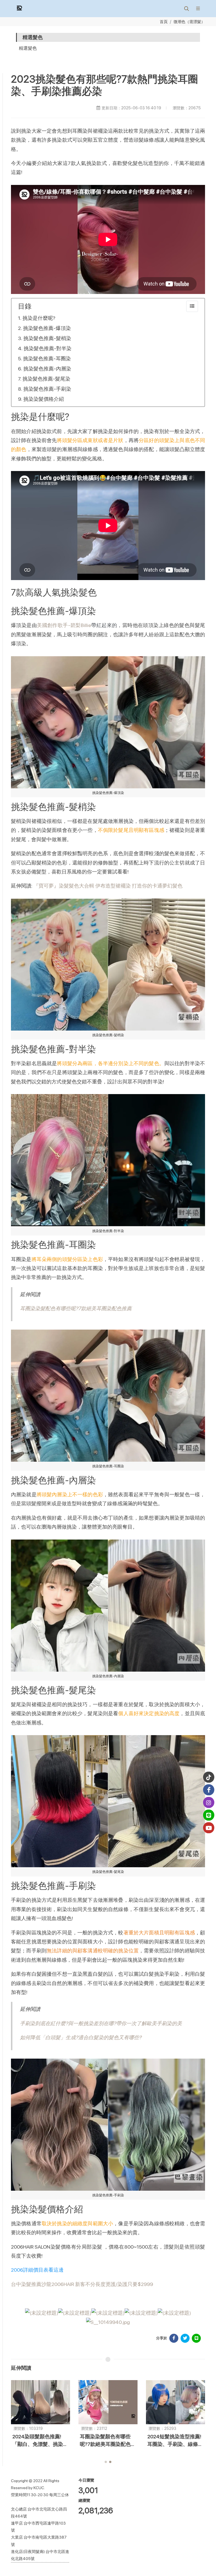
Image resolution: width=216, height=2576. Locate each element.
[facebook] (209, 1790)
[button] (186, 8)
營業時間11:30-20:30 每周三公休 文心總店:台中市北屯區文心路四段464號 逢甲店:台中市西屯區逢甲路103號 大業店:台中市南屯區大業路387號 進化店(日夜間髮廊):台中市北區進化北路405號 (40, 2527)
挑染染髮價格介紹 (44, 399)
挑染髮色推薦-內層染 (47, 369)
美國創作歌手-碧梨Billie (64, 625)
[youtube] (209, 1828)
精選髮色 (28, 48)
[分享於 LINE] (196, 2338)
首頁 (164, 21)
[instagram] (209, 1803)
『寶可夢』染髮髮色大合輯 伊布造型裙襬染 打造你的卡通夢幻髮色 (108, 886)
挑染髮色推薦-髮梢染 (47, 338)
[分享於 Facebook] (174, 2338)
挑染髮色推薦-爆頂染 (47, 328)
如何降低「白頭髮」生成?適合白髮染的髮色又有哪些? (81, 2037)
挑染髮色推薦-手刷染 (47, 389)
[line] (209, 1815)
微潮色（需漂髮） (189, 21)
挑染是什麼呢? (39, 318)
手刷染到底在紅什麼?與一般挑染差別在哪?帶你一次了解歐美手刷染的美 (101, 2023)
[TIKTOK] (209, 1777)
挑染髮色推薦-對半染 (48, 348)
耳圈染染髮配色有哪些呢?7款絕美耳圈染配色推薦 (76, 1308)
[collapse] (192, 306)
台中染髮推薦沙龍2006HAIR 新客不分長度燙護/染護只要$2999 (82, 2284)
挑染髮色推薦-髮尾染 (46, 379)
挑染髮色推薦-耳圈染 (47, 358)
